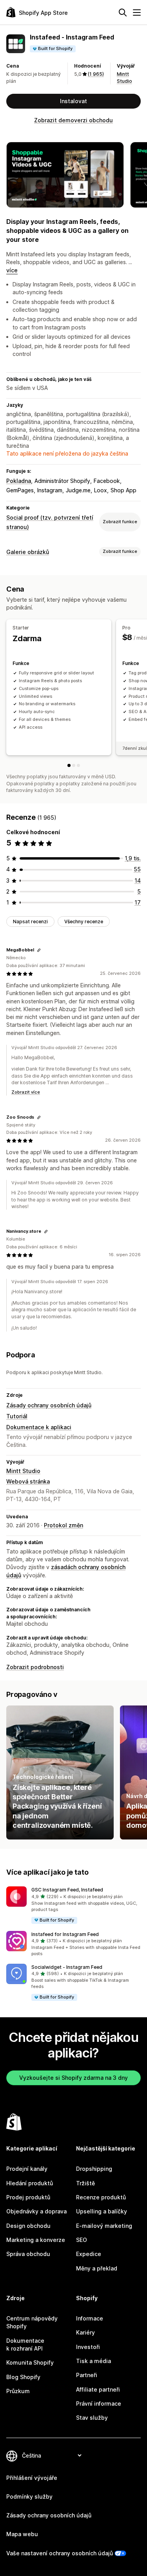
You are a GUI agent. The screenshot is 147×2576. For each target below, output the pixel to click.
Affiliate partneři (98, 2389)
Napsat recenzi (30, 922)
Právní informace (99, 2403)
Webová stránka (28, 1481)
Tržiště (85, 2183)
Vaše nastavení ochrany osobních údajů (60, 2553)
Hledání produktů (30, 2183)
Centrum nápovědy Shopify (32, 2322)
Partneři (87, 2375)
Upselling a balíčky (102, 2211)
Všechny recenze (84, 922)
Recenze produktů (101, 2197)
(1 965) (96, 74)
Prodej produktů (28, 2197)
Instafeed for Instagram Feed (65, 1934)
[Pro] (74, 765)
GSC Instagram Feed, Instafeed (67, 1890)
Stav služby (92, 2418)
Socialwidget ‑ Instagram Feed (67, 1967)
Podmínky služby (29, 2496)
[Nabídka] (137, 13)
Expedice (89, 2254)
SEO (82, 2240)
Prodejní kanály (27, 2169)
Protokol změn (64, 1525)
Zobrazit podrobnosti (35, 1667)
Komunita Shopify (30, 2362)
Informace (90, 2318)
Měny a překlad (97, 2268)
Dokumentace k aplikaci (39, 1427)
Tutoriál (17, 1416)
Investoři (88, 2347)
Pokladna (19, 481)
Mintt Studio (23, 1471)
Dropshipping (94, 2169)
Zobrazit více (26, 1092)
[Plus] (78, 765)
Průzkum (18, 2391)
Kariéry (85, 2332)
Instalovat (73, 101)
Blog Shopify (23, 2377)
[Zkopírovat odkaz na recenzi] (39, 950)
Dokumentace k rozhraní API (25, 2344)
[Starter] (69, 765)
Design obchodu (28, 2226)
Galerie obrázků (28, 552)
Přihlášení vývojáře (32, 2478)
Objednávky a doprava (36, 2211)
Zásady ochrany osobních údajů (49, 1405)
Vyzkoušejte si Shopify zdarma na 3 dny (73, 2078)
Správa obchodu (28, 2254)
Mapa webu (22, 2534)
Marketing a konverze (36, 2240)
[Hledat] (123, 13)
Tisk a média (93, 2361)
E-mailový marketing (104, 2226)
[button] (73, 1905)
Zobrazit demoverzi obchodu (73, 120)
